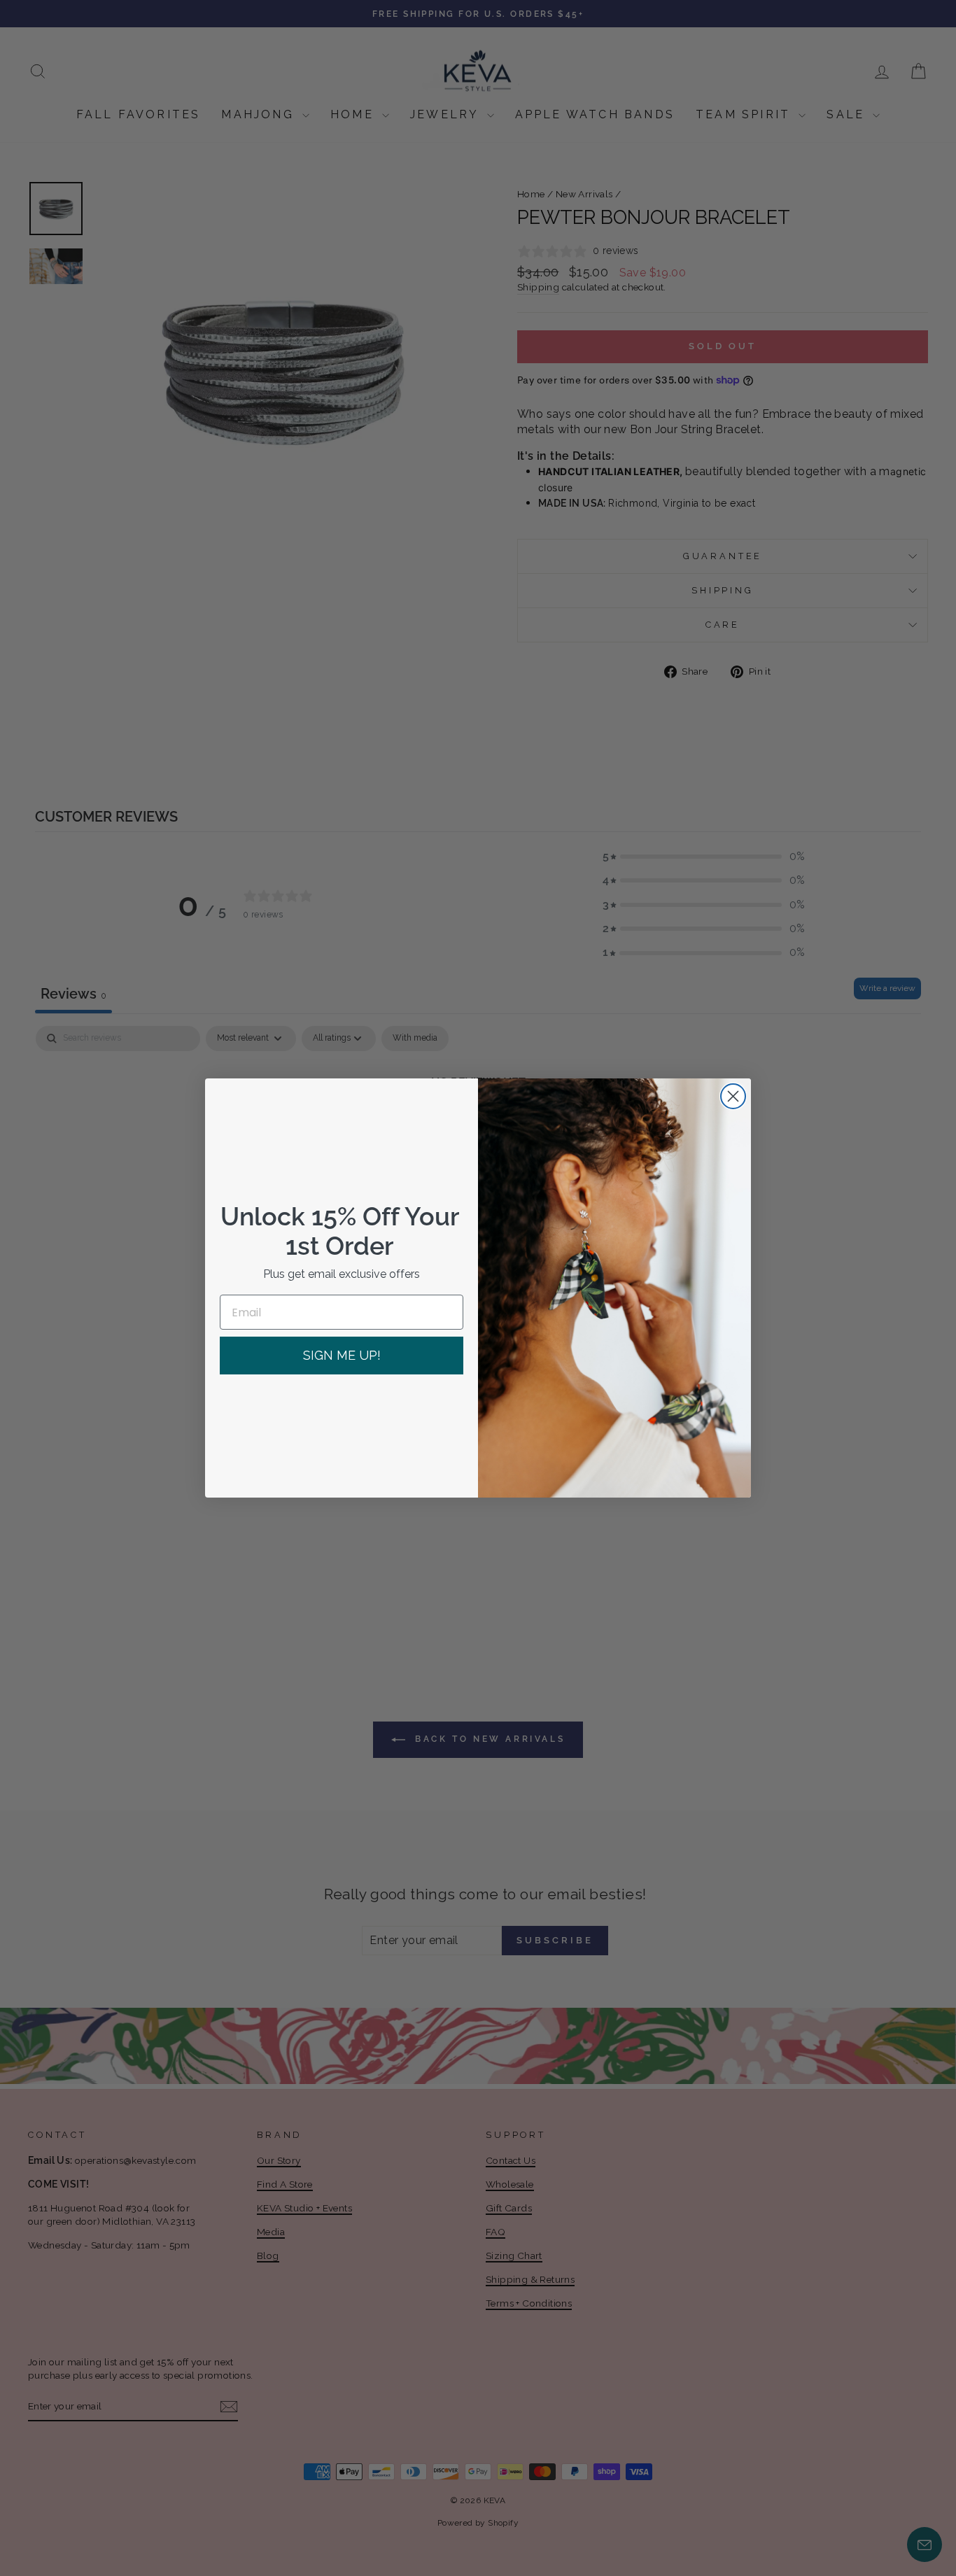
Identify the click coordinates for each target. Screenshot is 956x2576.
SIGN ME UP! (342, 1355)
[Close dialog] (733, 1096)
